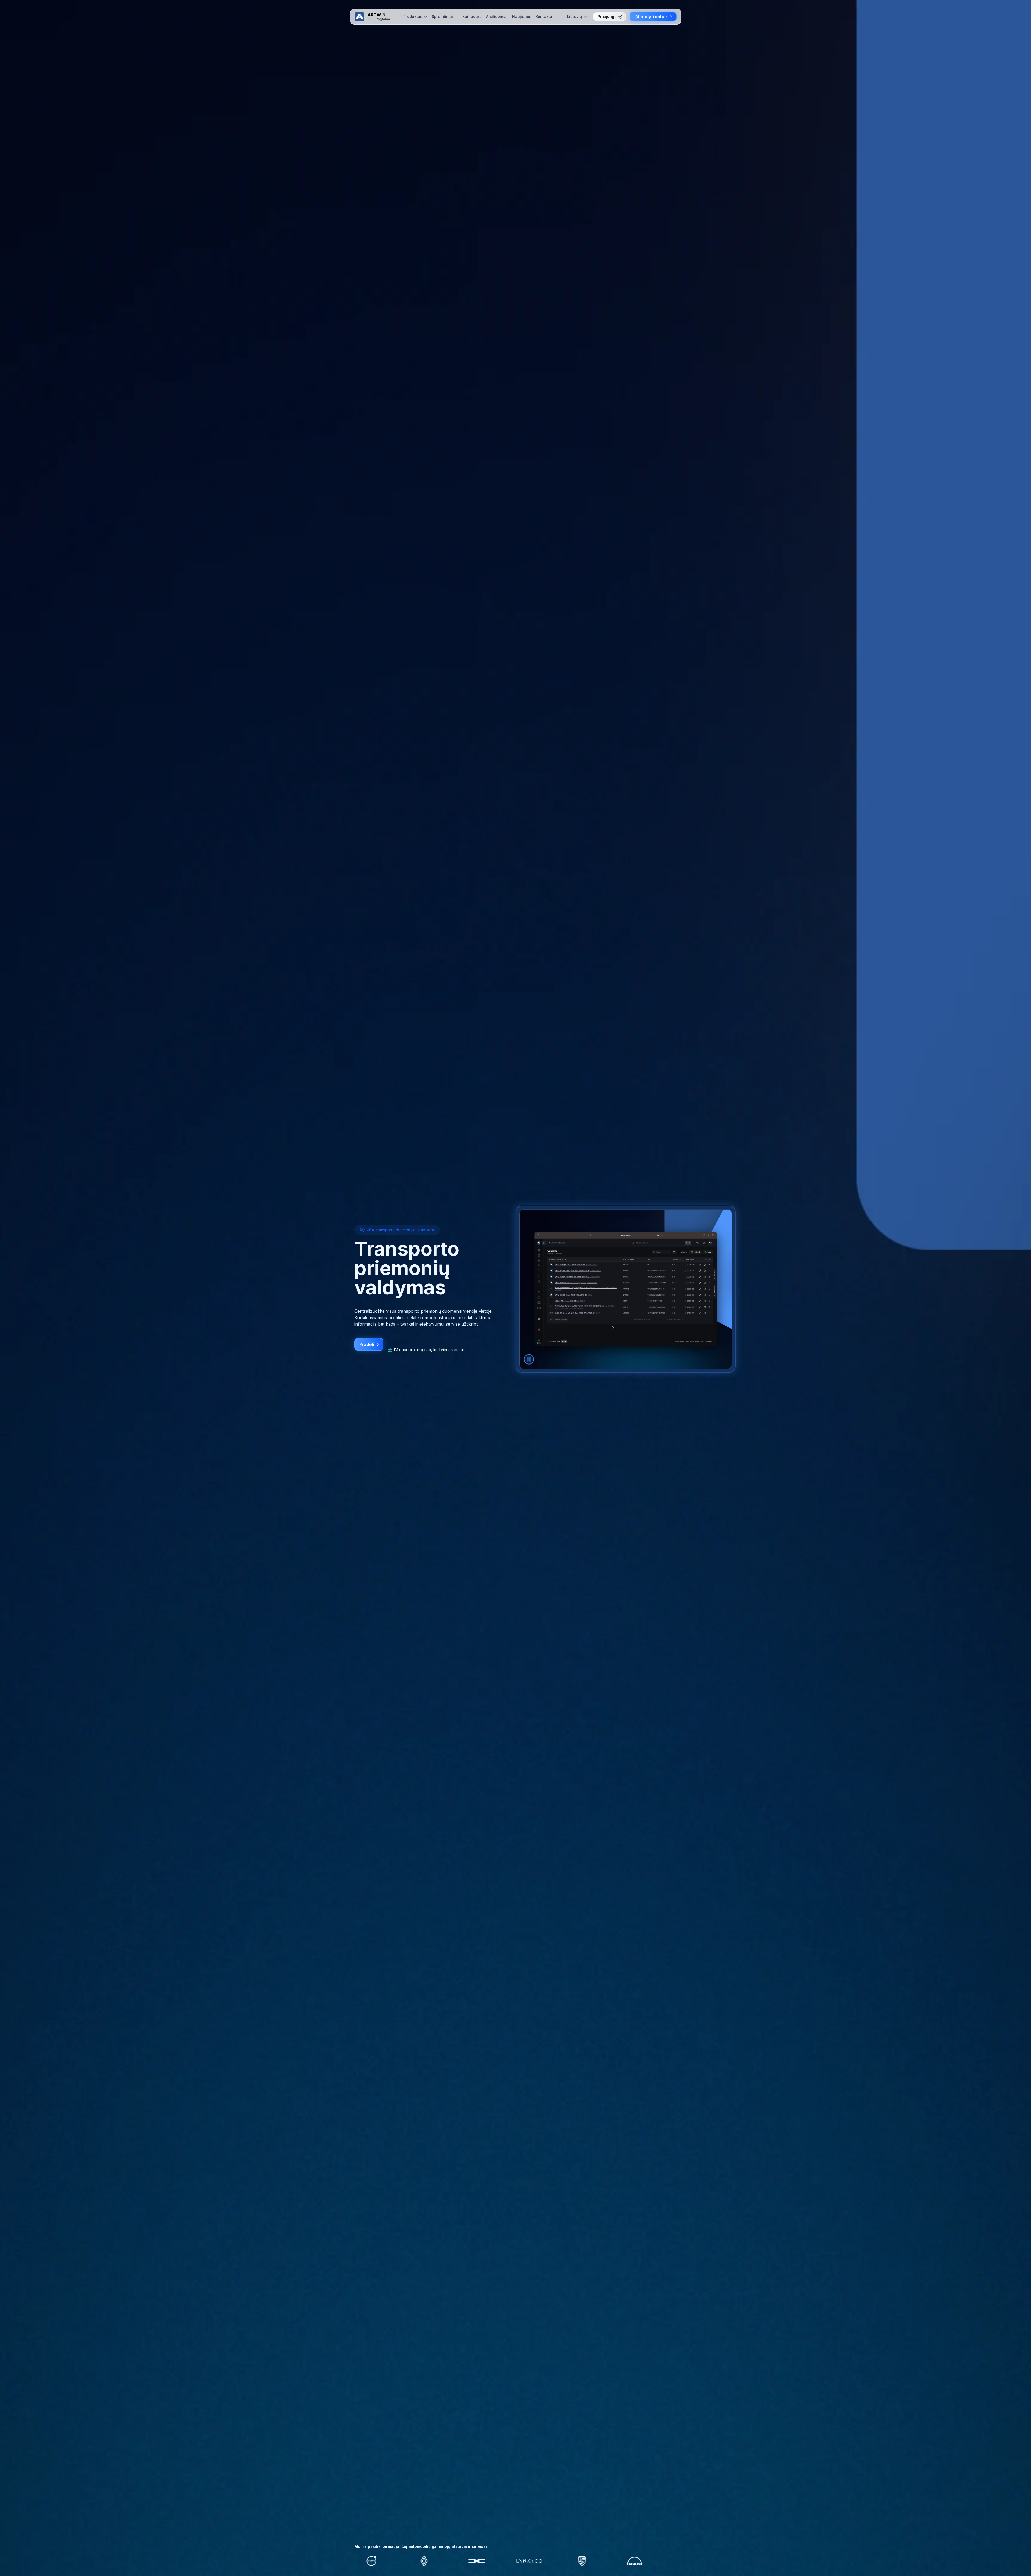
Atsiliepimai (497, 17)
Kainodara (472, 17)
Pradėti (367, 1344)
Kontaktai (544, 17)
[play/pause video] (529, 1359)
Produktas (413, 17)
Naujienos (522, 17)
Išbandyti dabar (651, 17)
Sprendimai (442, 17)
